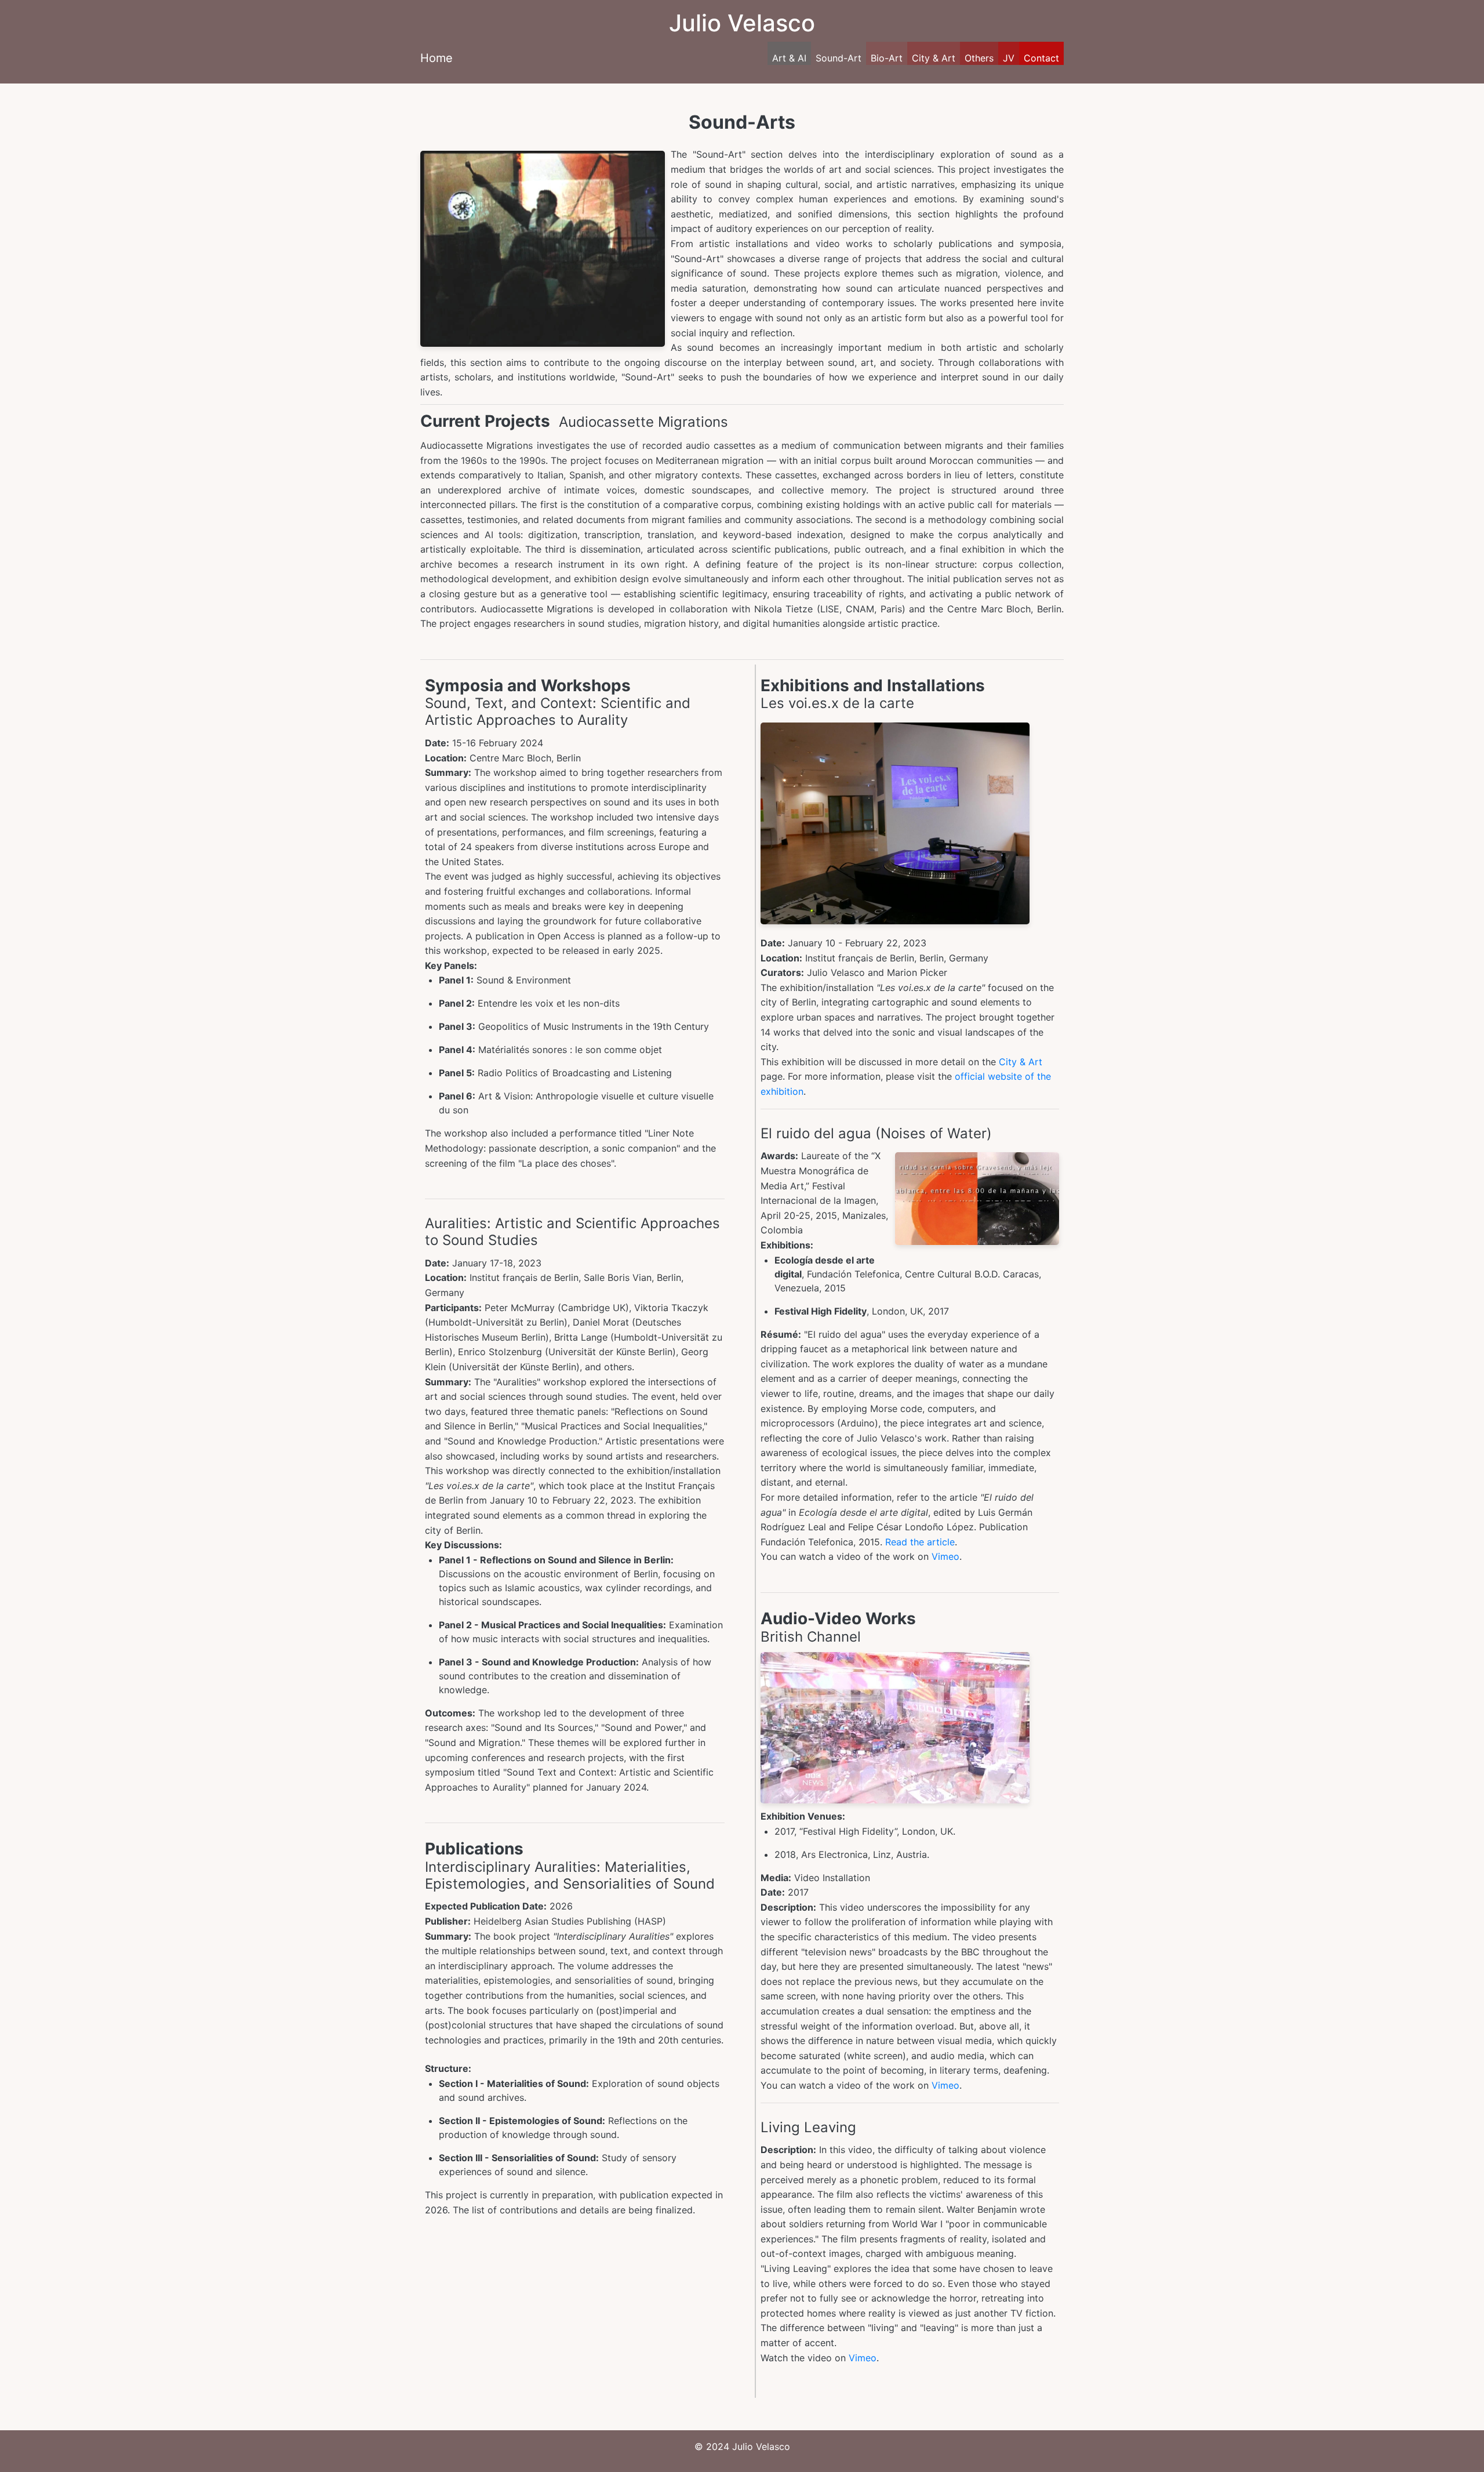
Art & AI (789, 58)
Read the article (920, 1542)
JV (1009, 58)
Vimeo (945, 1556)
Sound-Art (839, 58)
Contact (1041, 58)
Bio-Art (887, 58)
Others (979, 58)
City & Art (934, 58)
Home (437, 58)
